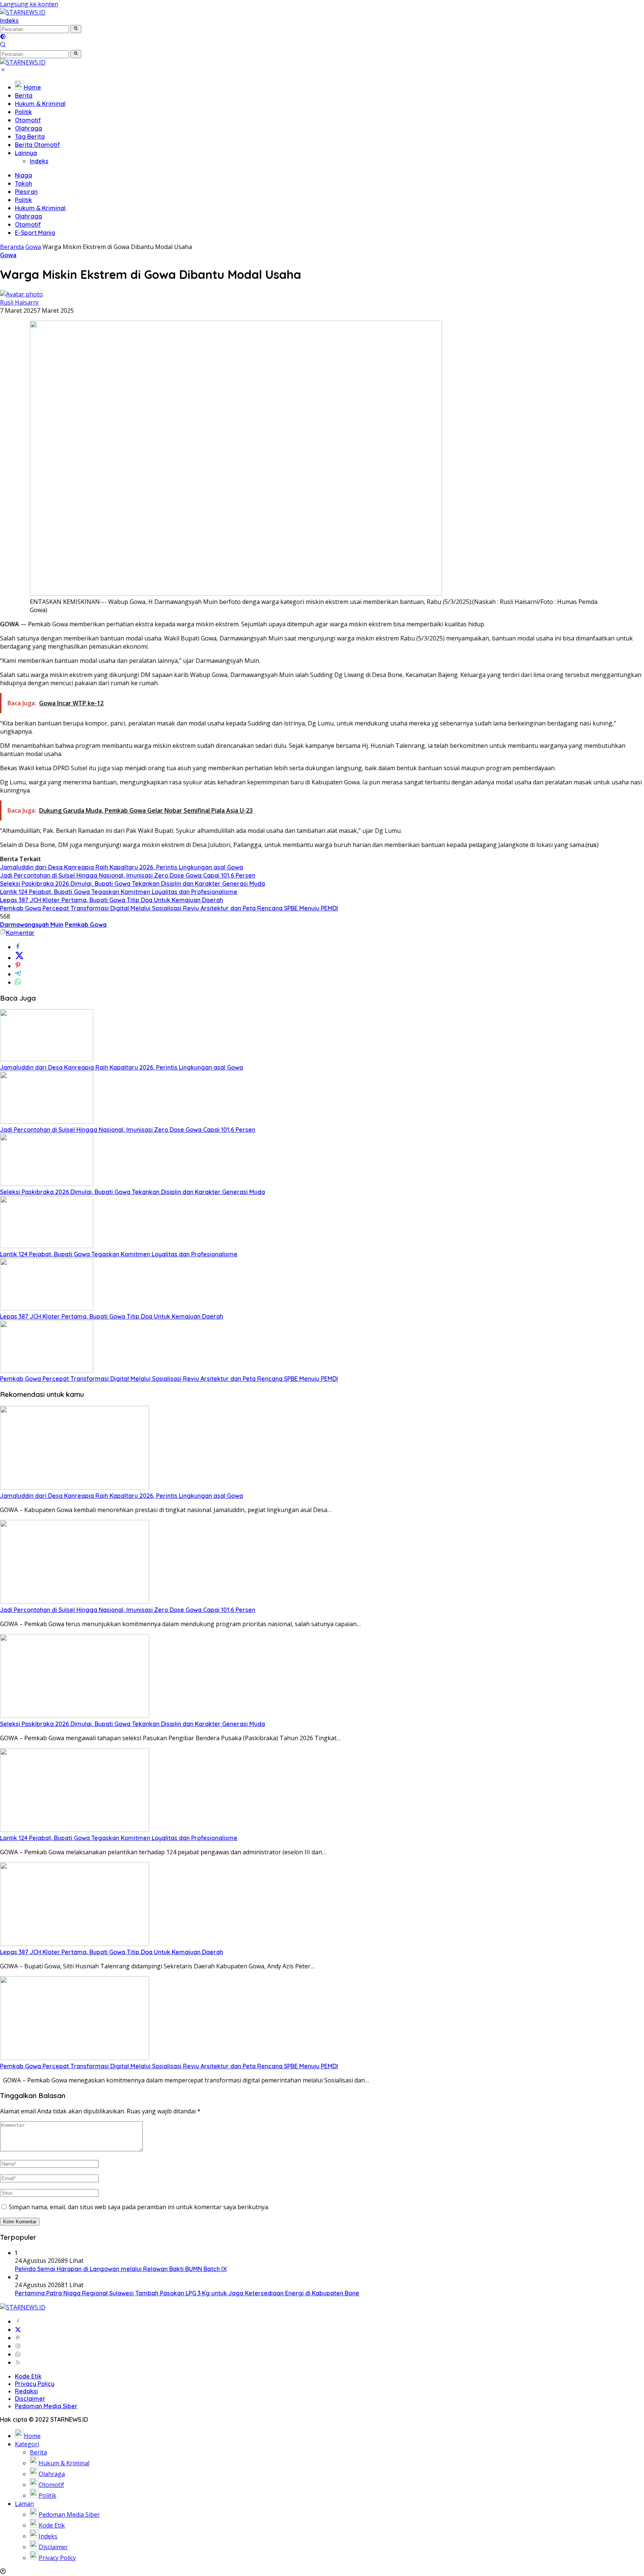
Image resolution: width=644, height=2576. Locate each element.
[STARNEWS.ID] (23, 12)
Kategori (27, 2444)
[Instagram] (18, 2346)
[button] (76, 29)
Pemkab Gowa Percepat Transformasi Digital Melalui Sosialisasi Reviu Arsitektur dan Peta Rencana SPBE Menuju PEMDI (169, 908)
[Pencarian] (3, 45)
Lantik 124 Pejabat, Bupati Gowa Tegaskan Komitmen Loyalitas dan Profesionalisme (119, 892)
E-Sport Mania (35, 233)
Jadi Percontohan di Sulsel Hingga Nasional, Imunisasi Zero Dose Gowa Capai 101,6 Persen (128, 875)
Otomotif (28, 120)
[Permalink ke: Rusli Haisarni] (21, 294)
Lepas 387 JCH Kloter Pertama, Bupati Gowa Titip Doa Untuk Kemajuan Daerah (112, 900)
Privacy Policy (35, 2384)
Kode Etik (28, 2376)
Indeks (9, 21)
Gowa (8, 255)
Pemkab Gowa (86, 925)
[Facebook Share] (18, 947)
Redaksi (26, 2391)
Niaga (23, 175)
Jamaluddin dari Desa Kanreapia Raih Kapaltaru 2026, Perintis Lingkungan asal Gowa (121, 867)
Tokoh (23, 183)
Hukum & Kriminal (40, 104)
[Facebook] (18, 2321)
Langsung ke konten (29, 4)
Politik (23, 112)
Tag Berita (30, 136)
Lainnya (26, 153)
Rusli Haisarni (19, 302)
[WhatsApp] (18, 2354)
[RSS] (18, 2362)
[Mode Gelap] (3, 37)
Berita (24, 95)
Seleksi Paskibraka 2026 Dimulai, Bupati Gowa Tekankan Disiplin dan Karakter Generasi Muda (132, 884)
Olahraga (29, 128)
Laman (24, 2504)
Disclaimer (30, 2399)
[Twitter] (18, 2330)
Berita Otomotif (37, 145)
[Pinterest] (18, 2338)
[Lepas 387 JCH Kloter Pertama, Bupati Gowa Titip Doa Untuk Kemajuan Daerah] (47, 1308)
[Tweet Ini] (19, 958)
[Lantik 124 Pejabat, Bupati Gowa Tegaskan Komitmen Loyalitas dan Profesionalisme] (47, 1246)
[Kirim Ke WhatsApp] (18, 982)
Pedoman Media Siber (46, 2406)
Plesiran (26, 192)
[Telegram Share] (18, 974)
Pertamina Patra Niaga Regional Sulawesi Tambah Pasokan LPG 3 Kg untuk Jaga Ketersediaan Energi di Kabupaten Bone (187, 2293)
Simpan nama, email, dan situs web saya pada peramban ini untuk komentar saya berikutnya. (139, 2207)
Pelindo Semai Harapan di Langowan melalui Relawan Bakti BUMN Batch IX (121, 2269)
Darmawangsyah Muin (32, 925)
